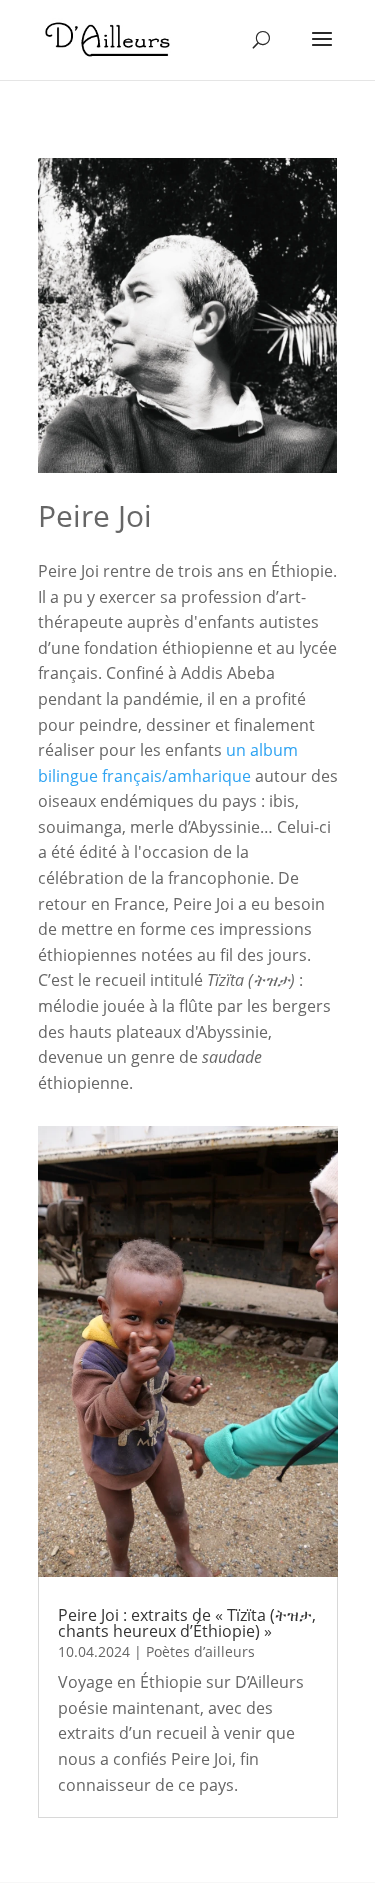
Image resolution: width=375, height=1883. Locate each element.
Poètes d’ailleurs (200, 1651)
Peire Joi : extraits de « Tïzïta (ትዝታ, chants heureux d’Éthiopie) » (187, 1623)
